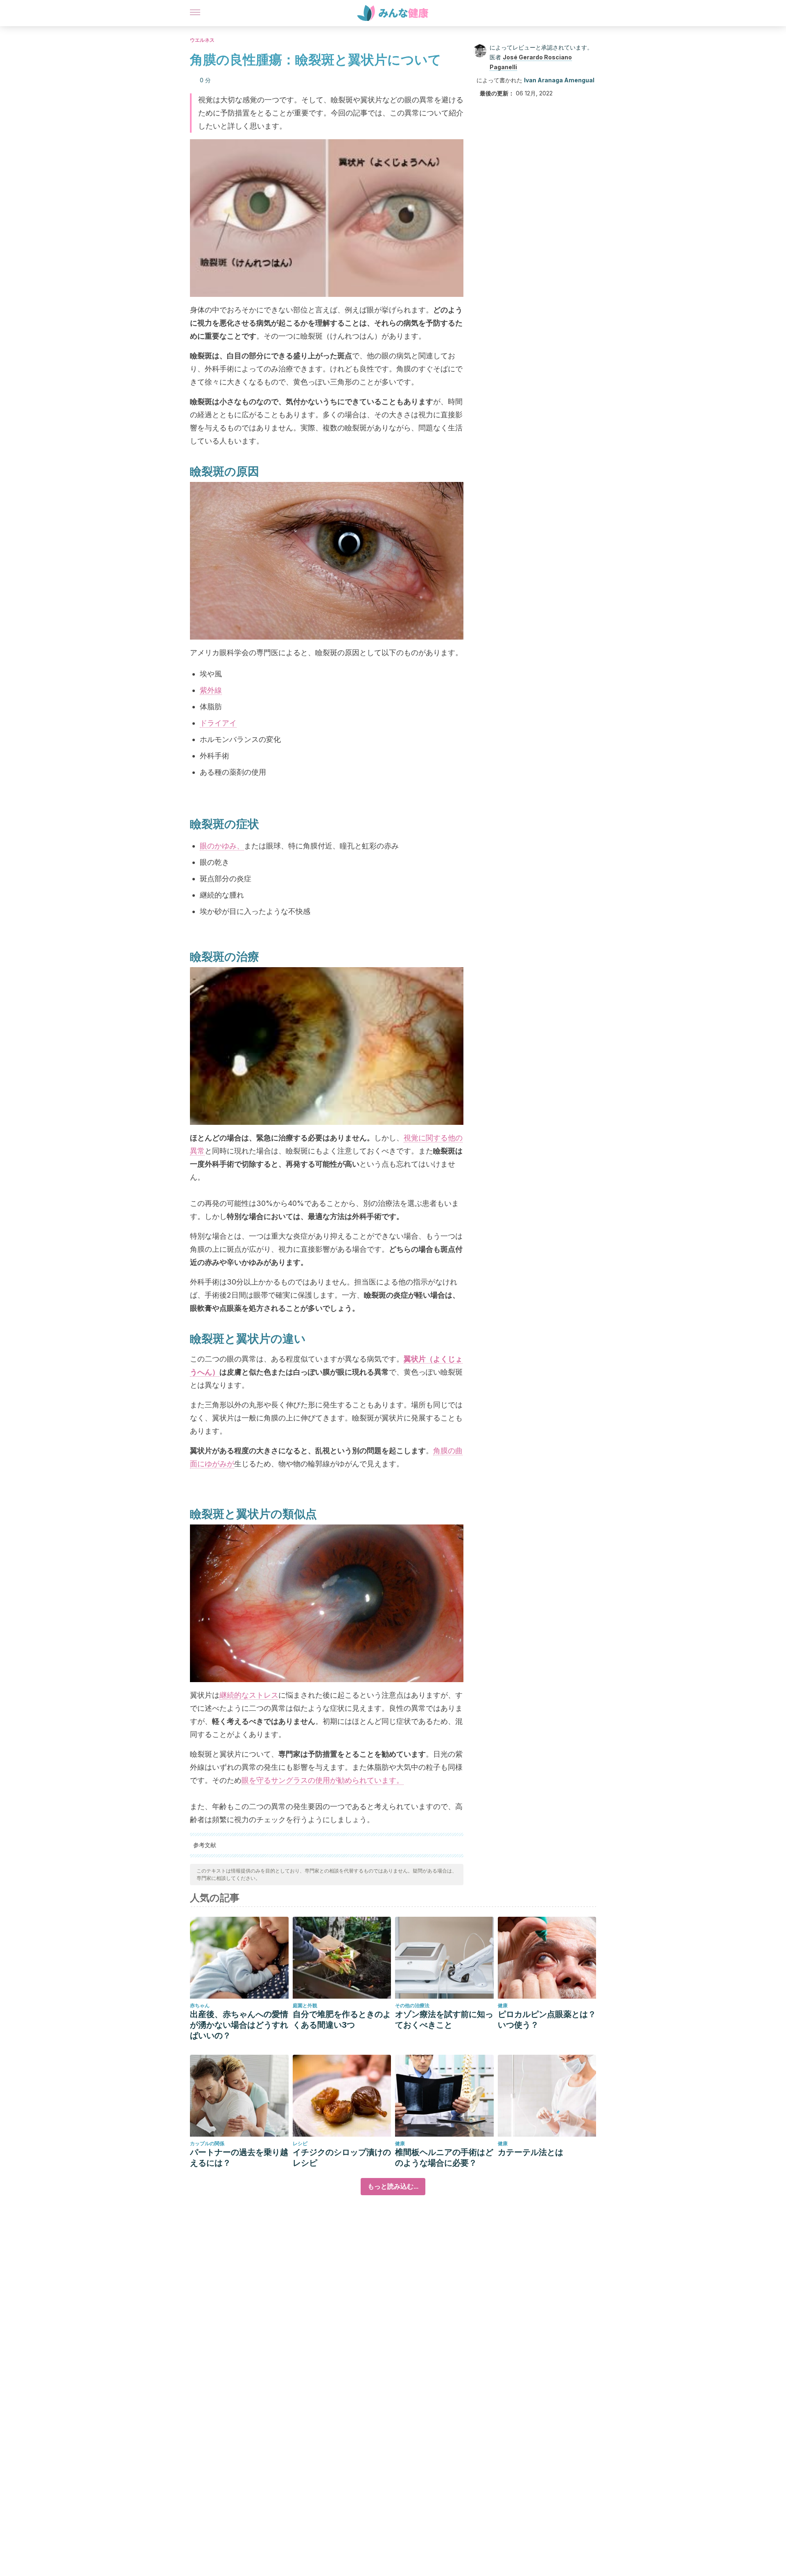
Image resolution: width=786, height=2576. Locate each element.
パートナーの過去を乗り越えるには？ (239, 2158)
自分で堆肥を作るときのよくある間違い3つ (342, 2020)
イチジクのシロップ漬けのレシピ (342, 2158)
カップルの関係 (207, 2143)
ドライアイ (218, 723)
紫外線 (211, 690)
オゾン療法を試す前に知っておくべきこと (444, 2020)
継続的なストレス (249, 1695)
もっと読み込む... (393, 2186)
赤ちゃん (200, 2005)
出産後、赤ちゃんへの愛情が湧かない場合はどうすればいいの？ (239, 2025)
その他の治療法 (412, 2005)
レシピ (300, 2143)
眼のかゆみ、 (222, 846)
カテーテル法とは (531, 2152)
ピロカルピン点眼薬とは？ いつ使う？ (547, 2020)
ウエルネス (202, 40)
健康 (503, 2005)
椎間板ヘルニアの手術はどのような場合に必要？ (444, 2158)
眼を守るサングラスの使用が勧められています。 (323, 1780)
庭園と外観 (305, 2005)
